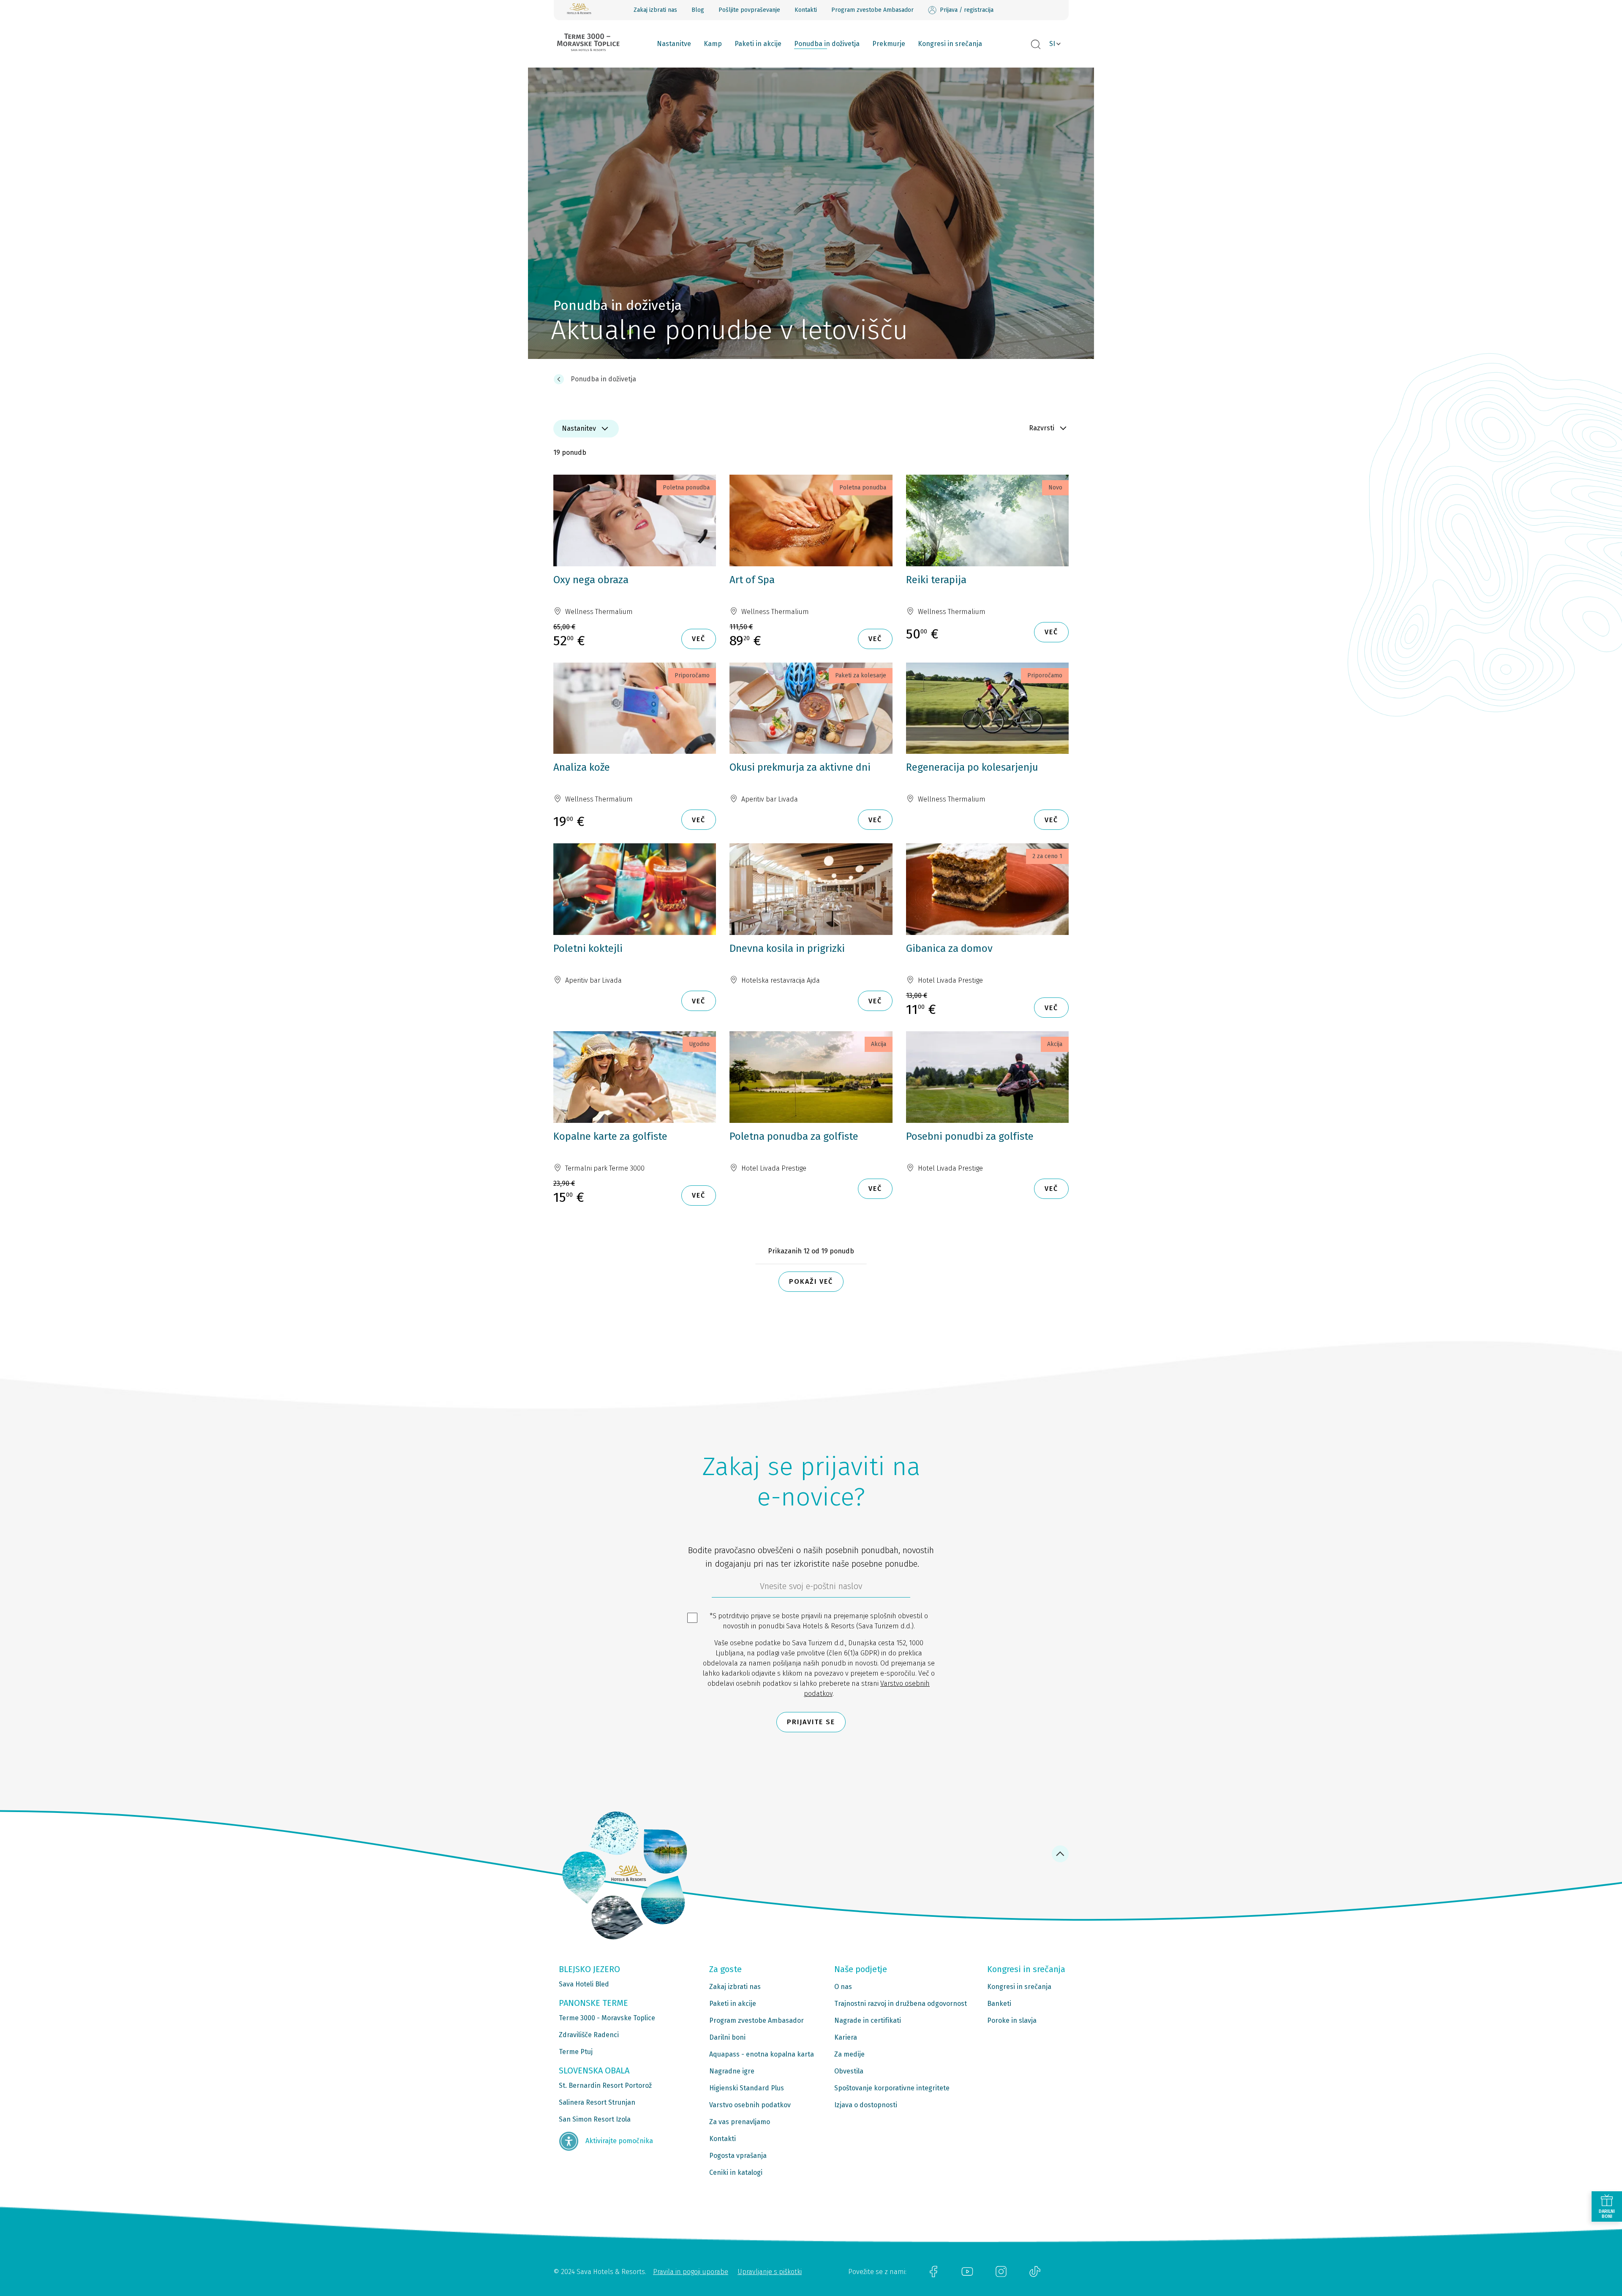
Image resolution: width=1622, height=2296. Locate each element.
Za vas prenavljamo (740, 2122)
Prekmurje (889, 44)
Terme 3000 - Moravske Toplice (607, 2018)
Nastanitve (674, 44)
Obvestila (849, 2071)
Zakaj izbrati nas (655, 10)
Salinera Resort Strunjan (597, 2102)
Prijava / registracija (967, 10)
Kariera (846, 2037)
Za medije (849, 2054)
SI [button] (1052, 44)
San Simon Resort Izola (595, 2119)
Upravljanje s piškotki (770, 2272)
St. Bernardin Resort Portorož (605, 2085)
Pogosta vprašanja (738, 2156)
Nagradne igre (732, 2071)
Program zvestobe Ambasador (872, 10)
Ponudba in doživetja (827, 44)
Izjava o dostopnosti (866, 2105)
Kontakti (806, 10)
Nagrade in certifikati (868, 2020)
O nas (843, 1987)
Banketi (999, 2004)
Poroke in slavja (1012, 2020)
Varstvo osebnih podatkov (750, 2105)
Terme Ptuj (576, 2052)
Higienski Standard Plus (747, 2088)
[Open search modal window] (1036, 45)
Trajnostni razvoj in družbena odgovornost (901, 2004)
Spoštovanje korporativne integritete (892, 2088)
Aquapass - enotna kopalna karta (762, 2054)
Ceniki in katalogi (736, 2172)
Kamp (713, 44)
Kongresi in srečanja (950, 44)
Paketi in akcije (758, 44)
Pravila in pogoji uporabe (691, 2272)
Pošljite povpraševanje (749, 10)
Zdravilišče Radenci (589, 2035)
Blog (698, 10)
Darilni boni (727, 2037)
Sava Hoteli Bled (584, 1984)
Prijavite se (811, 1722)
